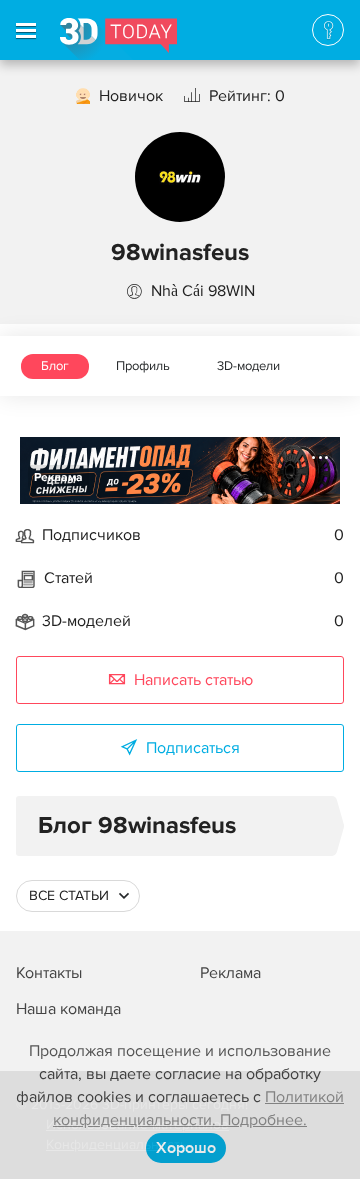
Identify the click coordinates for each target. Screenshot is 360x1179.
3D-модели (248, 366)
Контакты (49, 973)
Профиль (143, 366)
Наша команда (68, 1009)
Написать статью (193, 680)
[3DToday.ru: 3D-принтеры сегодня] (118, 39)
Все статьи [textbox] (69, 895)
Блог (55, 366)
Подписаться (193, 748)
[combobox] (78, 896)
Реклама (58, 477)
